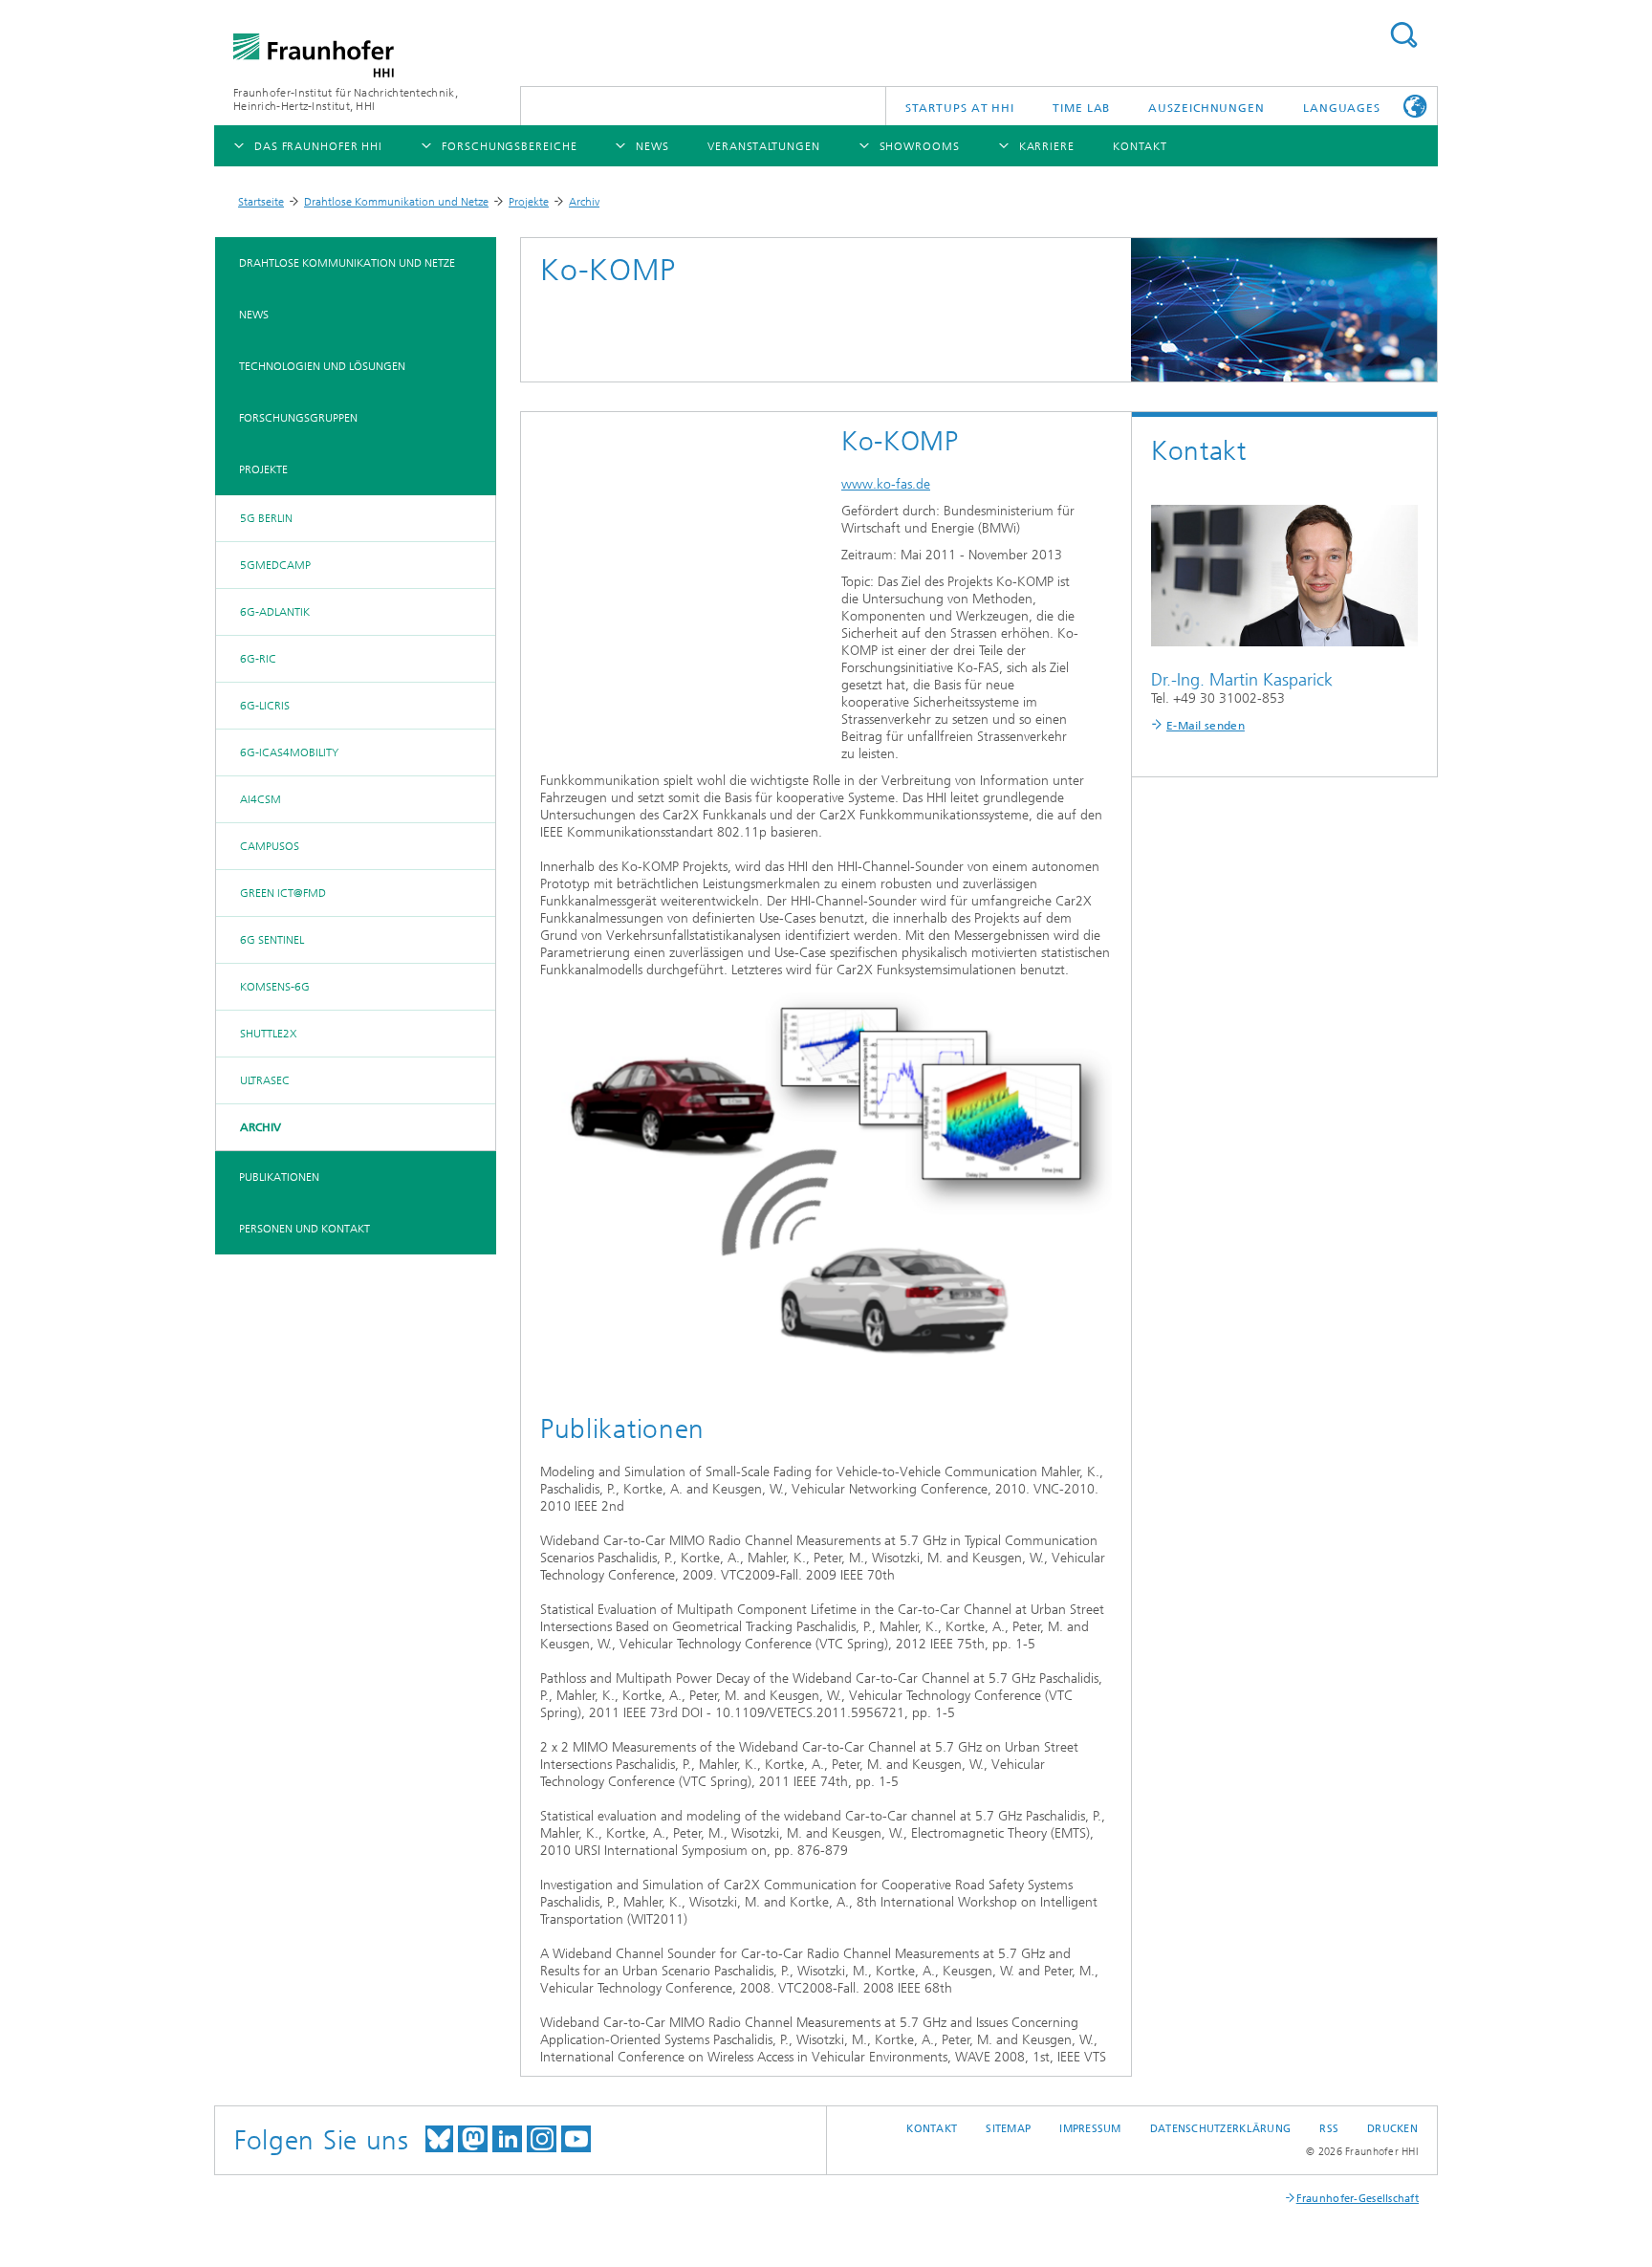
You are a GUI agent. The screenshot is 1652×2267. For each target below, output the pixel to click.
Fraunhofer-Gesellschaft (1358, 2199)
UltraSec (265, 1080)
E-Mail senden (1206, 726)
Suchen (1403, 35)
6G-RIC (258, 659)
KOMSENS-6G (275, 987)
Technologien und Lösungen (322, 366)
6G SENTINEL (272, 940)
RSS (1329, 2129)
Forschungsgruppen (298, 418)
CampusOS (270, 846)
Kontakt (932, 2129)
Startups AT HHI (960, 108)
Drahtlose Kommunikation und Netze (396, 202)
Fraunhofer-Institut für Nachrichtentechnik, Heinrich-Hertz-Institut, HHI (346, 99)
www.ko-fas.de (886, 484)
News (254, 315)
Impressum (1090, 2129)
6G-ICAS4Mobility (289, 752)
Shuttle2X (268, 1034)
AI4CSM (261, 799)
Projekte (529, 202)
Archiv (584, 202)
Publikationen (279, 1177)
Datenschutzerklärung (1221, 2129)
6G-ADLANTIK (275, 612)
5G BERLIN (266, 518)
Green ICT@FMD (283, 893)
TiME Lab (1081, 108)
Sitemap (1008, 2129)
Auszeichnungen (1206, 108)
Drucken (1392, 2129)
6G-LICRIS (265, 706)
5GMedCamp (275, 565)
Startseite (261, 202)
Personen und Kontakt (304, 1229)
